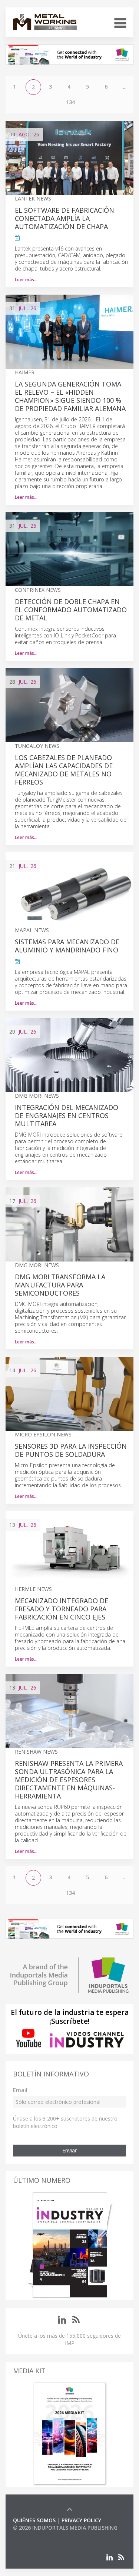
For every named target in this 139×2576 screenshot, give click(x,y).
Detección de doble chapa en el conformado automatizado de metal (71, 610)
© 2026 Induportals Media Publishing (65, 2528)
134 (70, 102)
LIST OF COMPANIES (38, 2535)
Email (20, 2090)
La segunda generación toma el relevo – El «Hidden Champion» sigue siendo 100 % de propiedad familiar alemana (70, 396)
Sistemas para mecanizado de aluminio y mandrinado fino (67, 946)
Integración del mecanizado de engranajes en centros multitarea (67, 1115)
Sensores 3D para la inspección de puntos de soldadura (71, 1450)
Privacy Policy (81, 2520)
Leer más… (26, 280)
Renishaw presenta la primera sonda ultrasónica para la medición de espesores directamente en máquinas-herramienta (69, 1780)
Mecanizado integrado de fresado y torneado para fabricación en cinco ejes (62, 1609)
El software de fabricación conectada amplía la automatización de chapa (64, 218)
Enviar (69, 2150)
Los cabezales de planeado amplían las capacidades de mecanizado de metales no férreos (64, 770)
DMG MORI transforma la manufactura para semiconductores (60, 1285)
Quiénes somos (34, 2520)
